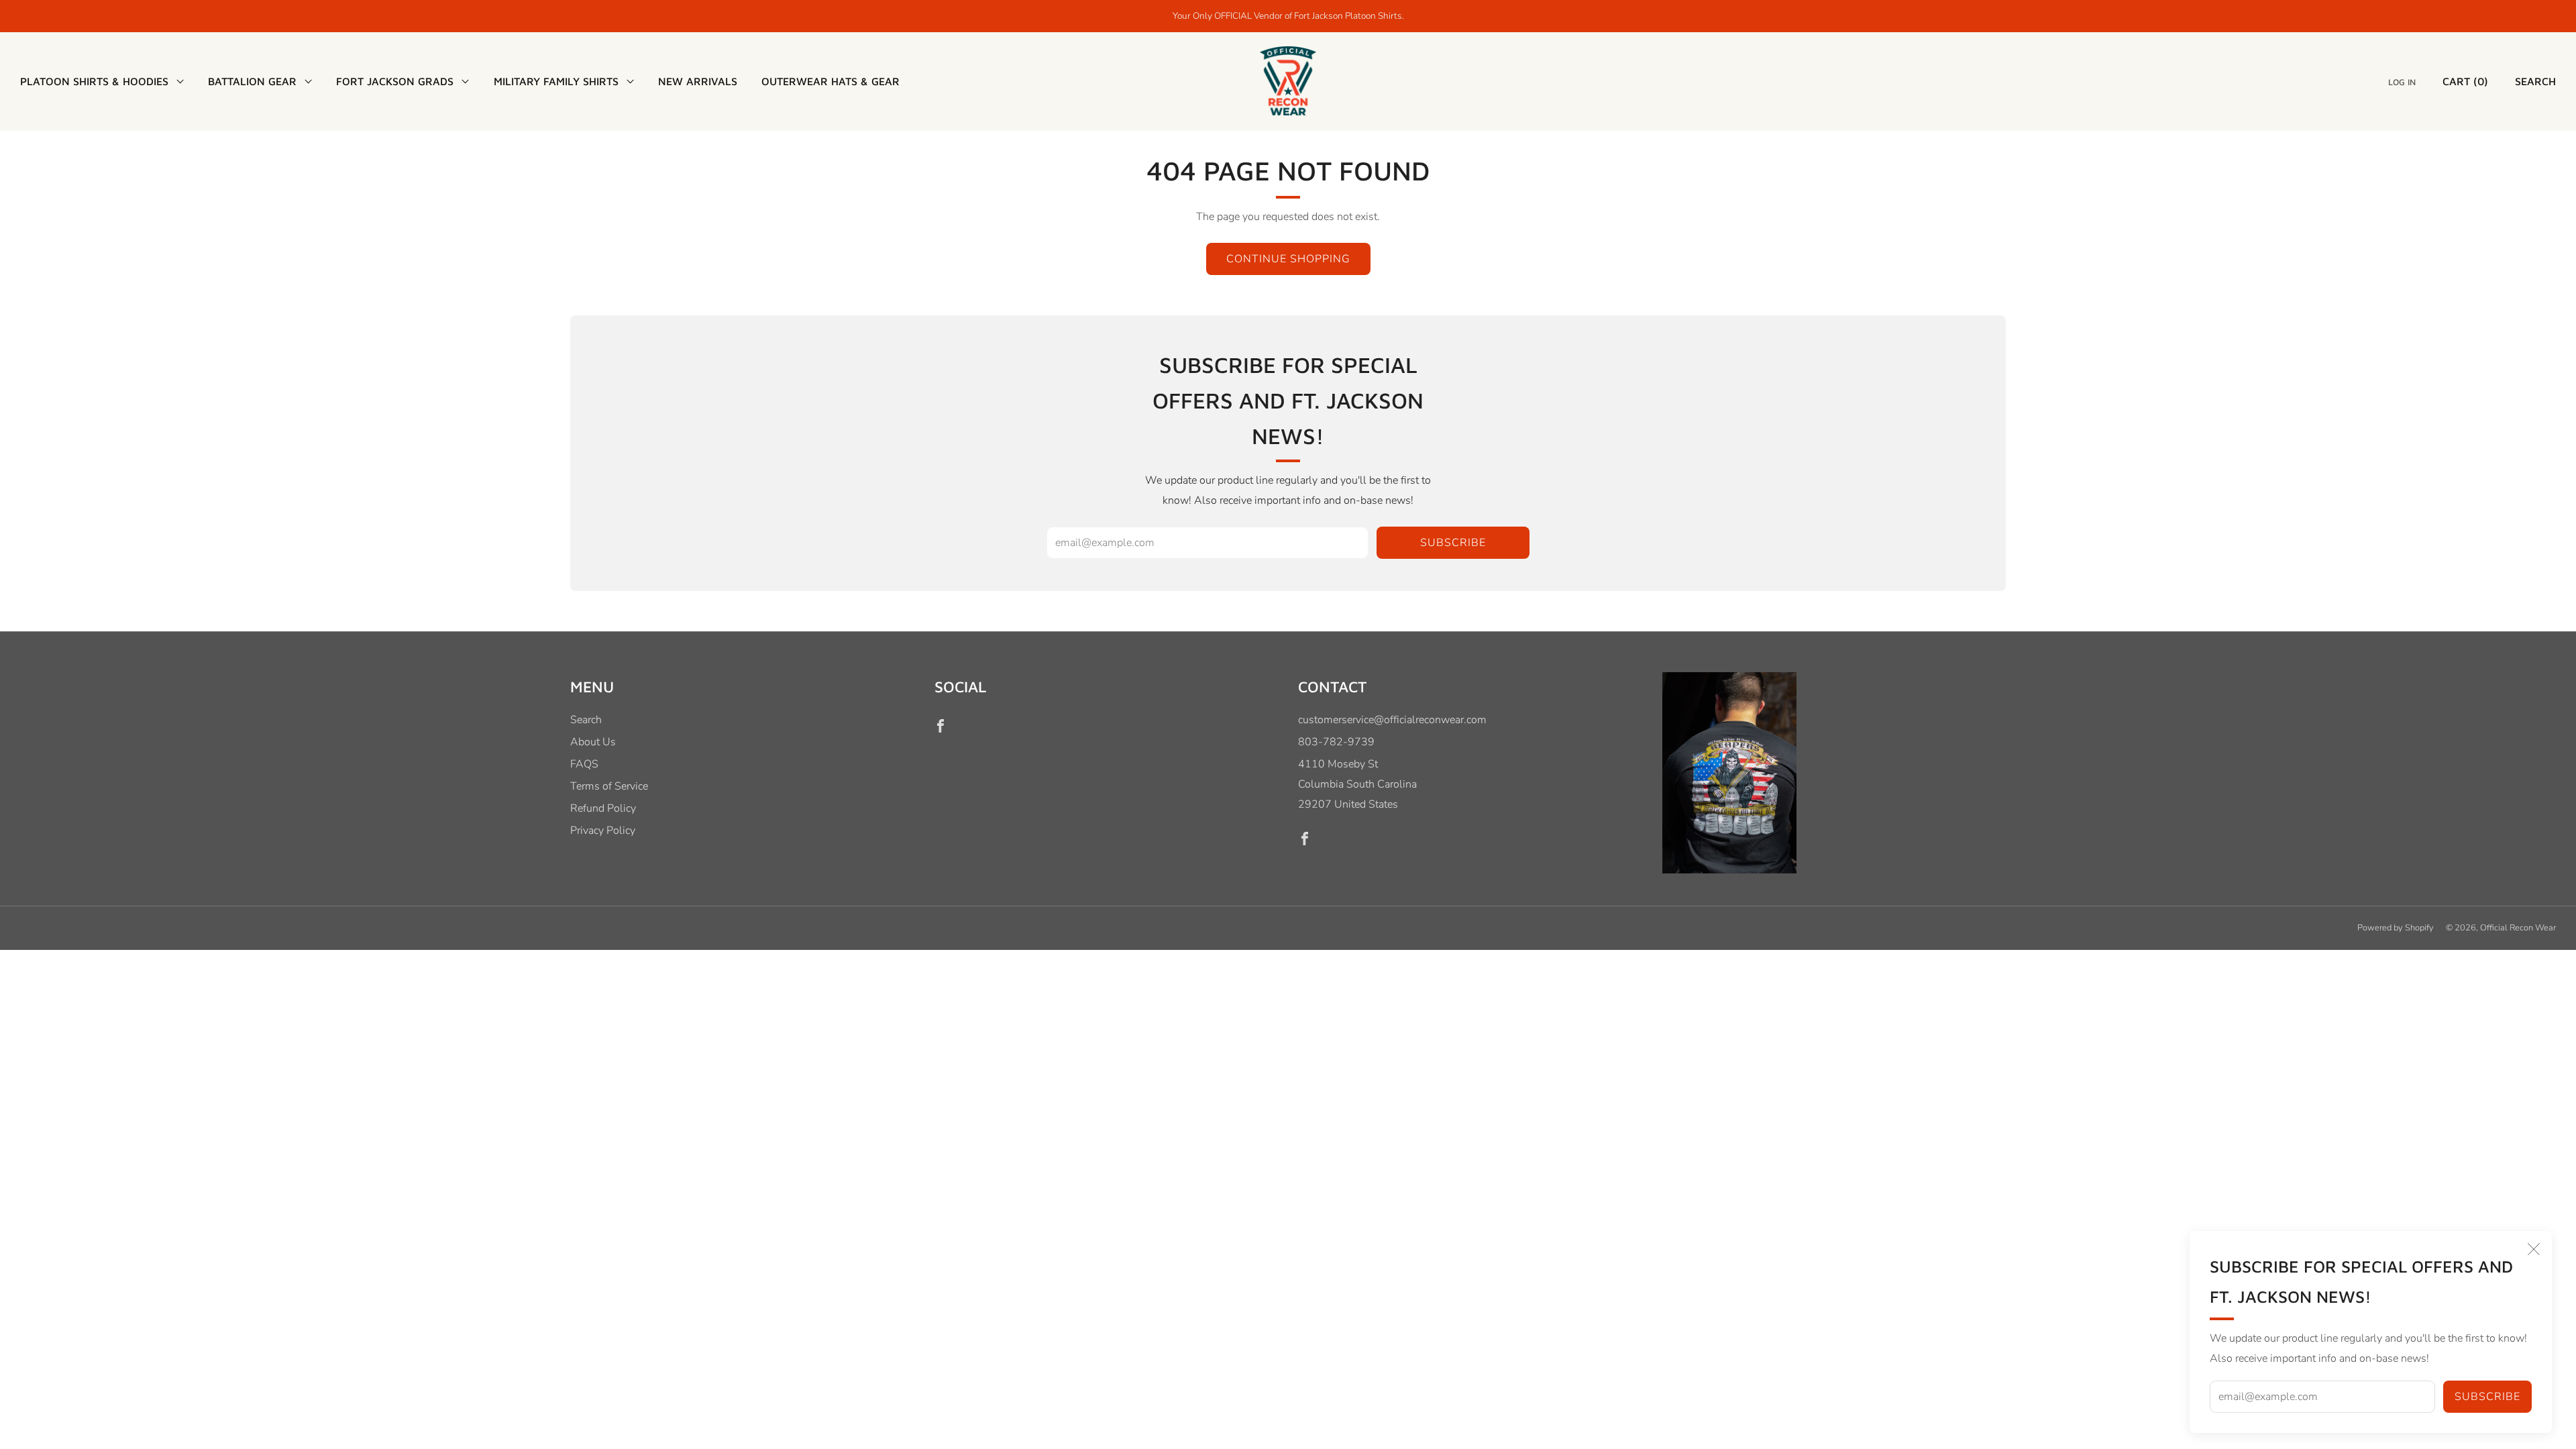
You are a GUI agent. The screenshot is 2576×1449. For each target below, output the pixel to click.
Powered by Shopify (2396, 928)
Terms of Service (609, 786)
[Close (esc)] (2534, 1249)
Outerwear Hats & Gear (830, 81)
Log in (2402, 82)
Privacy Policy (603, 830)
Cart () (2465, 81)
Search (2535, 81)
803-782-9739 (1336, 742)
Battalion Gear (252, 81)
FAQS (584, 764)
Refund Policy (603, 808)
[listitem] (1288, 16)
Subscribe (2487, 1397)
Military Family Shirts (556, 81)
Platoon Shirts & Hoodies (94, 81)
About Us (593, 742)
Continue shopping (1288, 259)
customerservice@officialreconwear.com (1392, 720)
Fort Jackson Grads (395, 81)
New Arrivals (698, 81)
